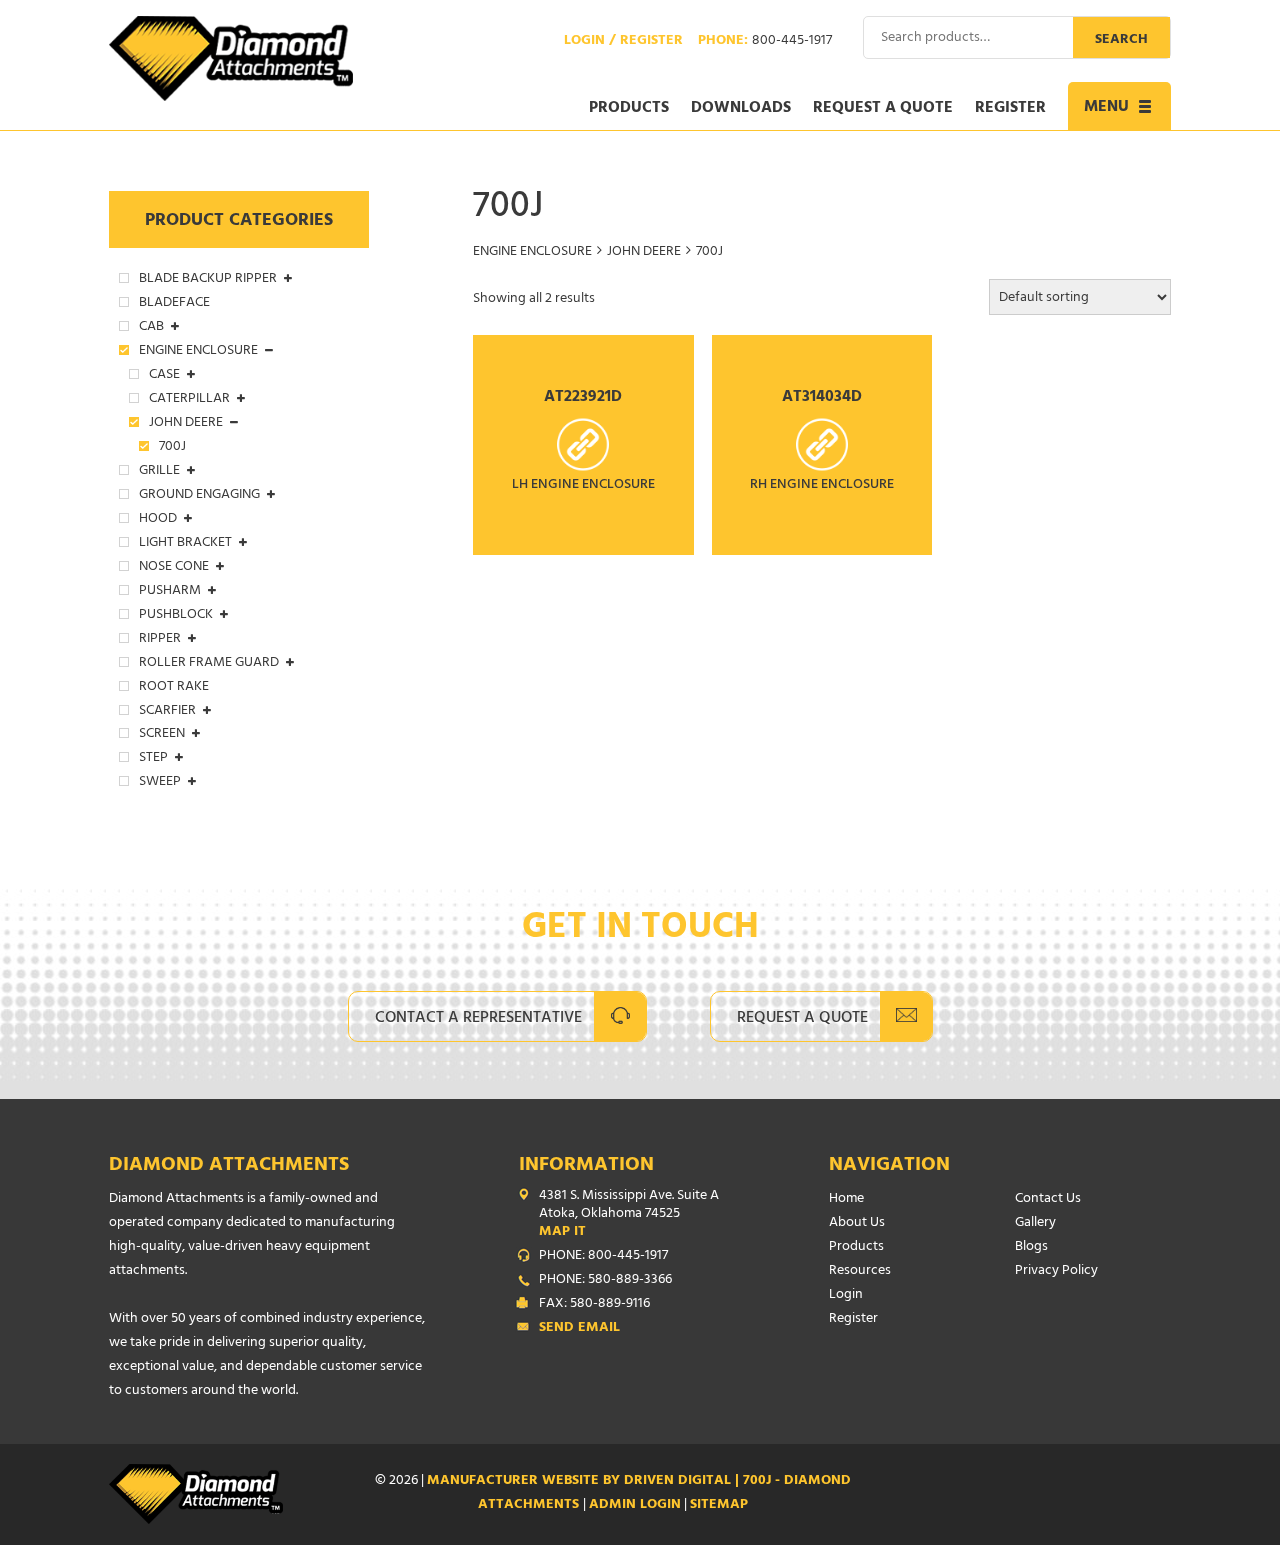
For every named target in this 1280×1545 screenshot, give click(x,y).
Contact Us (1048, 1199)
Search (1121, 40)
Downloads (741, 109)
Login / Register (623, 42)
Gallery (1035, 1223)
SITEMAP (719, 1505)
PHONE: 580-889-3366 (605, 1281)
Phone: (765, 42)
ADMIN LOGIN (635, 1505)
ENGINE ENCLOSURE (532, 252)
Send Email (579, 1329)
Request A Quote (802, 1019)
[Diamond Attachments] (231, 58)
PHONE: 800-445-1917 (603, 1257)
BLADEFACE (174, 304)
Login (846, 1295)
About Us (857, 1223)
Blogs (1031, 1247)
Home (846, 1199)
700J (172, 448)
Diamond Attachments (229, 1166)
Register (1010, 109)
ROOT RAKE (174, 688)
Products (629, 109)
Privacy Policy (1056, 1271)
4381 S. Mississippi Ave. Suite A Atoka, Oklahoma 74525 (629, 1215)
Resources (860, 1271)
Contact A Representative (478, 1019)
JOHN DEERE (644, 252)
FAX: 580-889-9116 (594, 1305)
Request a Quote (883, 109)
